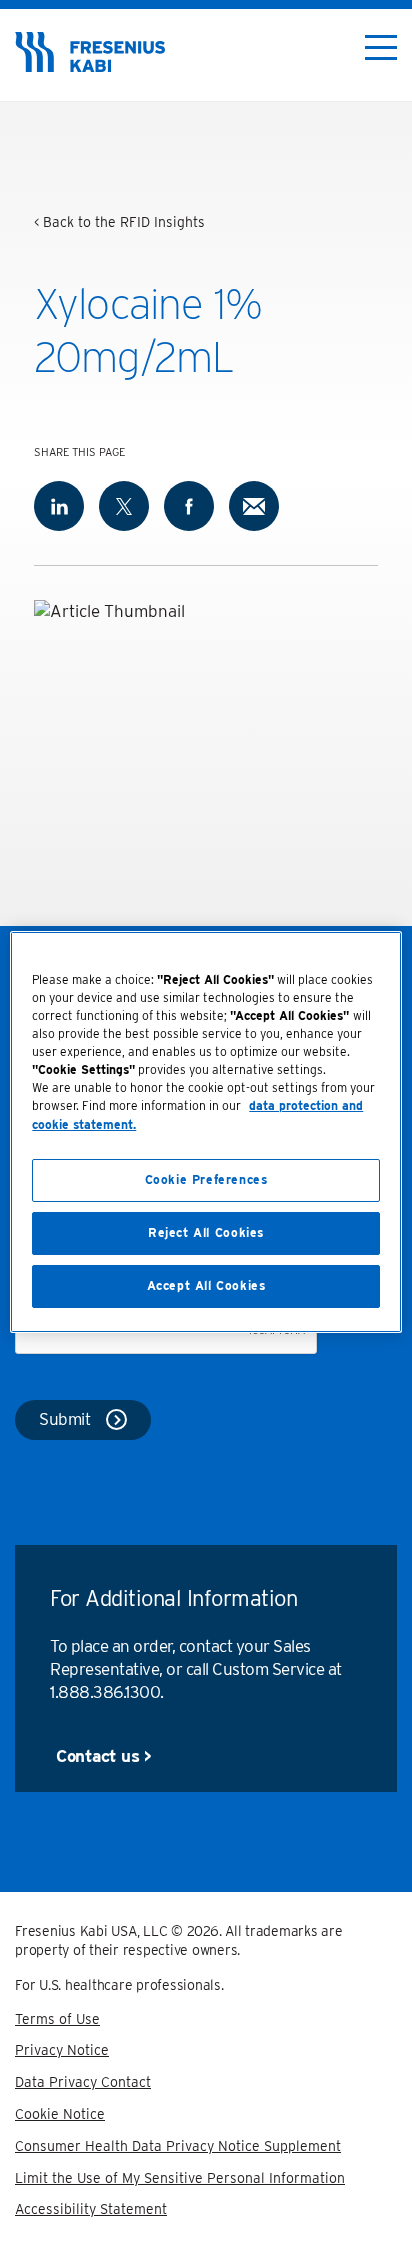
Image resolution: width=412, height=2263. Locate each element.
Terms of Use (57, 2019)
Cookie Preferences (206, 1179)
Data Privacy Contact (83, 2082)
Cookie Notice (60, 2114)
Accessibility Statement (91, 2209)
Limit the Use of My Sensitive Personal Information (180, 2178)
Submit (64, 1419)
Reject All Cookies (206, 1232)
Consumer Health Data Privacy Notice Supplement (178, 2146)
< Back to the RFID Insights (119, 222)
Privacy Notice (62, 2050)
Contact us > (103, 1756)
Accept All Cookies (206, 1285)
